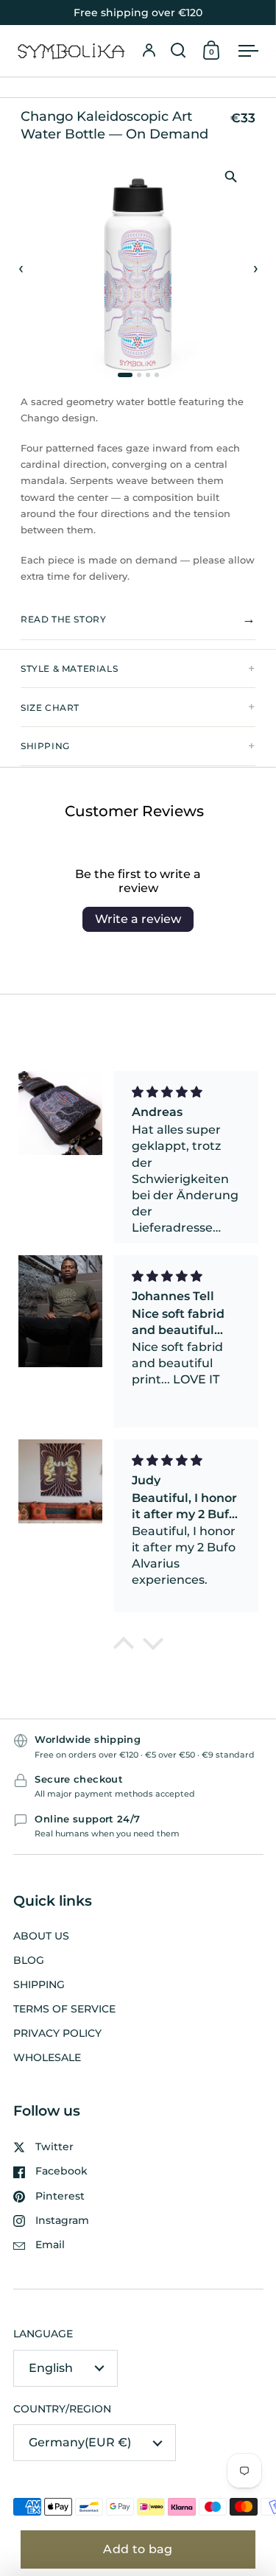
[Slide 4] (157, 375)
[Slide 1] (125, 375)
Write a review (138, 919)
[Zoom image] (230, 176)
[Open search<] (178, 51)
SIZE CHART (50, 708)
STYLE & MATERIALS (69, 668)
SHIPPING (45, 746)
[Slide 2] (139, 375)
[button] (178, 51)
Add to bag (138, 2549)
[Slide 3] (148, 375)
